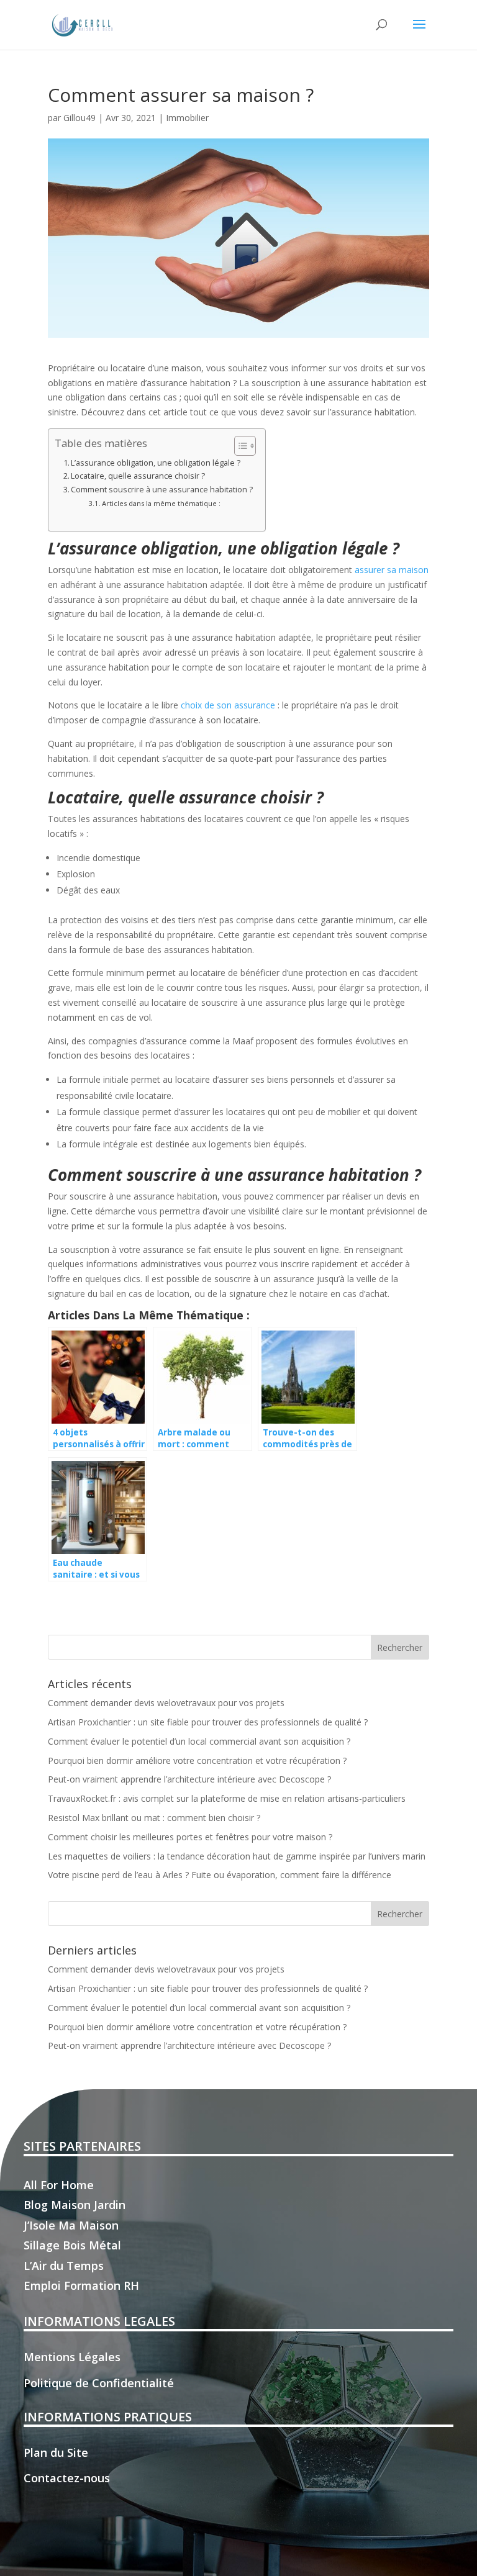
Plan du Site (56, 2452)
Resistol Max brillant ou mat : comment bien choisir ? (154, 1818)
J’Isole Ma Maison (71, 2225)
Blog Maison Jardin (75, 2205)
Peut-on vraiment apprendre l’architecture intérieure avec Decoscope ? (189, 1779)
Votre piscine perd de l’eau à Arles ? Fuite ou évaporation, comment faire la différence (220, 1875)
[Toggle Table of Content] (239, 446)
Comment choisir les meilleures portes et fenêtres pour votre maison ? (190, 1837)
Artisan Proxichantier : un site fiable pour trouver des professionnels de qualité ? (208, 1722)
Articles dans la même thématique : (161, 503)
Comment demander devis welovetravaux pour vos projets (166, 1703)
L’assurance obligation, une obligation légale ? (156, 463)
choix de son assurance (229, 705)
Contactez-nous (67, 2478)
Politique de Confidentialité (99, 2383)
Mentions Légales (72, 2357)
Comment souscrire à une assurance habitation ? (162, 490)
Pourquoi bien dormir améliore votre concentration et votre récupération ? (197, 1760)
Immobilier (187, 118)
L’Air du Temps (64, 2266)
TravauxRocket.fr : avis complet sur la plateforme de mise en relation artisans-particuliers (227, 1798)
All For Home (59, 2185)
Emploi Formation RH (81, 2285)
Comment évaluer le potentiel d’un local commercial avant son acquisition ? (199, 1741)
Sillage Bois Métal (72, 2245)
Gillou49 (79, 118)
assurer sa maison (392, 570)
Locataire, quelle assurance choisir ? (138, 476)
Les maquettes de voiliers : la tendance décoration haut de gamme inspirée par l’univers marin (237, 1856)
